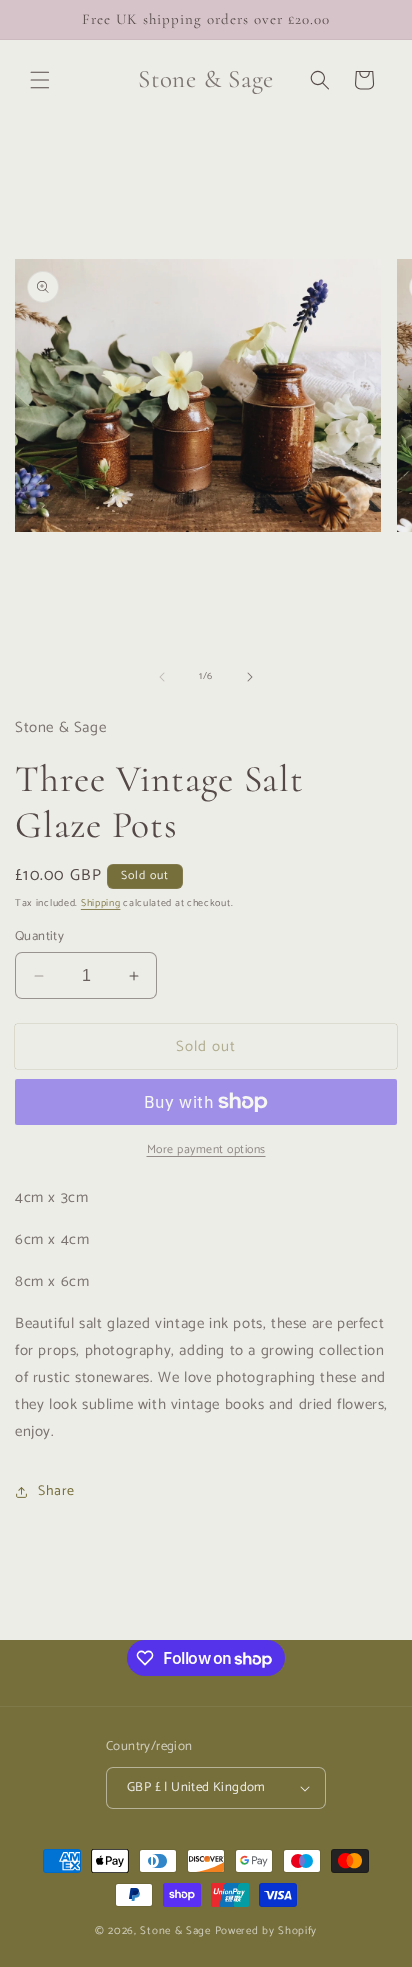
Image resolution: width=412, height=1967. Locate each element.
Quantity (39, 937)
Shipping (101, 903)
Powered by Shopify (266, 1931)
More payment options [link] (206, 1150)
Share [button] (56, 1491)
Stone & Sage (177, 1931)
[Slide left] (162, 677)
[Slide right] (250, 677)
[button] (40, 80)
